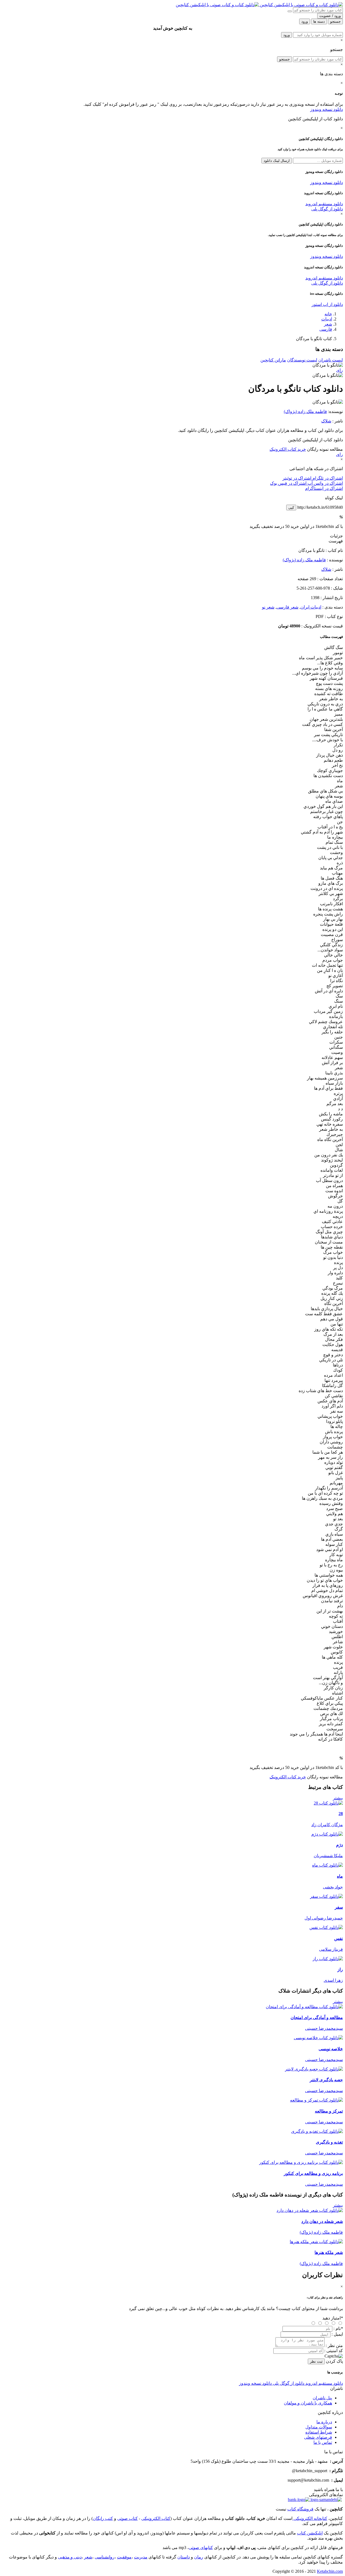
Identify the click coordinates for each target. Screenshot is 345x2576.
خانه (328, 314)
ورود (287, 35)
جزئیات (336, 536)
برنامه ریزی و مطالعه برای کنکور (313, 2173)
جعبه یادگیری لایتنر (326, 2080)
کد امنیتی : (334, 2351)
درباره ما (324, 2422)
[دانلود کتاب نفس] (326, 1927)
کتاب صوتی (127, 2518)
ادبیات (327, 319)
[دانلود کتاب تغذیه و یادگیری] (317, 2131)
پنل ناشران (322, 2398)
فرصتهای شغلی (318, 2437)
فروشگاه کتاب (300, 2509)
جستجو (284, 59)
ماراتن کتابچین (273, 360)
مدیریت (141, 2557)
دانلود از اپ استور (327, 304)
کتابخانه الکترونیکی (310, 2518)
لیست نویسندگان (302, 360)
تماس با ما (323, 2442)
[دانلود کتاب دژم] (327, 1834)
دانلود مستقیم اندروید (324, 204)
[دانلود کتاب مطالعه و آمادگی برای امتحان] (304, 2007)
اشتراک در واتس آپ (325, 483)
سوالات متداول (319, 2427)
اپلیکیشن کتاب (310, 2533)
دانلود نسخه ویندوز (327, 109)
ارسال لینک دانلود (277, 161)
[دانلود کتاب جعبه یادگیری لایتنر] (314, 2069)
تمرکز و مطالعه (329, 2111)
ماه (340, 1876)
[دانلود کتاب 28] (328, 1803)
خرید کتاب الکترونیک (288, 449)
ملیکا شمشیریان (328, 1856)
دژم (339, 1845)
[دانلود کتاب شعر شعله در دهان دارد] (310, 2210)
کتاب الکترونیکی (156, 2518)
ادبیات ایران (311, 607)
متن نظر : (334, 2346)
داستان (184, 2557)
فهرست (336, 541)
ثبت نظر (316, 2361)
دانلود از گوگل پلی (327, 209)
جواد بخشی (333, 1887)
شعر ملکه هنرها (329, 2252)
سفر (339, 1907)
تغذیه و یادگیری (329, 2142)
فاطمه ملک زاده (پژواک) (305, 411)
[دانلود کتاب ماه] (327, 1865)
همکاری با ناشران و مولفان (308, 2403)
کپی (291, 508)
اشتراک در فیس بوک (288, 483)
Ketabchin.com (330, 2571)
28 (341, 1814)
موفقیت (124, 2557)
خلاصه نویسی (331, 2049)
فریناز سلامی (331, 1949)
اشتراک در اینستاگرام (324, 488)
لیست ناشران (331, 360)
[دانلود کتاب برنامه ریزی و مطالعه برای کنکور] (301, 2162)
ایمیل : (337, 2334)
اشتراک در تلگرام (327, 478)
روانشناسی (105, 2557)
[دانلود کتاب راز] (328, 1959)
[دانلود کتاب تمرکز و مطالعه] (316, 2100)
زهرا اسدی (333, 1980)
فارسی (326, 329)
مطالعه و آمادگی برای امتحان (317, 2018)
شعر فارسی (287, 607)
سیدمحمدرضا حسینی (324, 2028)
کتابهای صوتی (201, 2548)
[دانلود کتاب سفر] (326, 1896)
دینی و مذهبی (70, 2557)
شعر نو (268, 607)
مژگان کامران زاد (327, 1825)
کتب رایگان (103, 2518)
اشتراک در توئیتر (297, 478)
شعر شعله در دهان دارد (322, 2221)
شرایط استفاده (319, 2432)
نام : (338, 2329)
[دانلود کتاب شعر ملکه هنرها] (316, 2242)
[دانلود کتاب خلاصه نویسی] (318, 2038)
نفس (339, 1938)
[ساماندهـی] (326, 2500)
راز (340, 1969)
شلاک (326, 421)
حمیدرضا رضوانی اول (324, 1918)
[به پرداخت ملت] (299, 2500)
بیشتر (338, 1798)
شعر (328, 324)
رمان (199, 2557)
